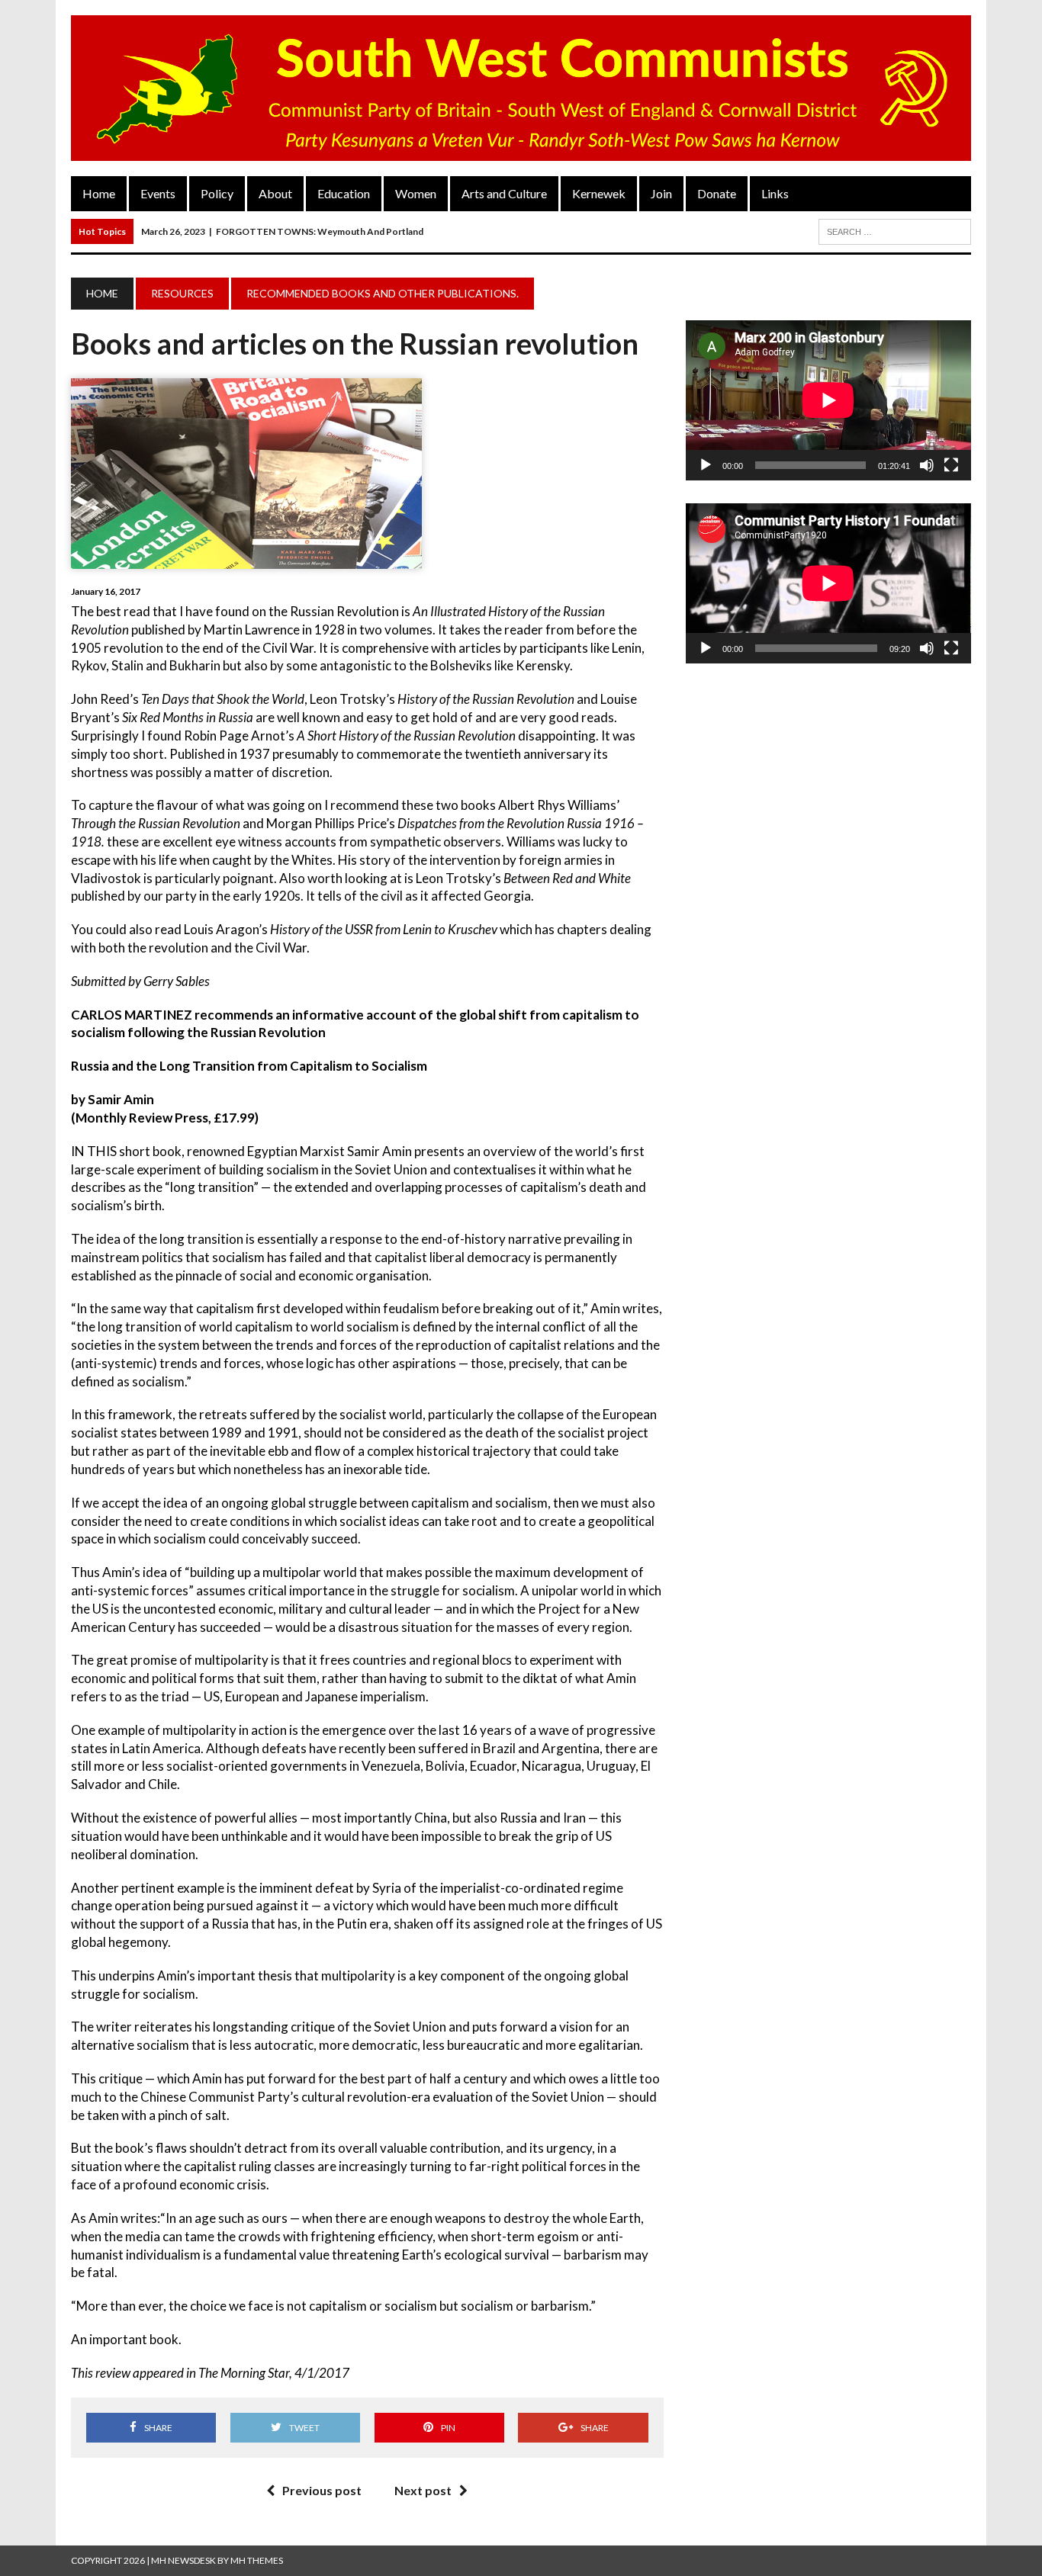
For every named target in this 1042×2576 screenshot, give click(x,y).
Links (775, 193)
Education (344, 193)
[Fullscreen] (951, 465)
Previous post (322, 2490)
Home (99, 193)
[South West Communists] (521, 88)
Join (661, 193)
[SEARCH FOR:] (895, 230)
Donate (717, 193)
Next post (423, 2490)
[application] (828, 400)
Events (158, 193)
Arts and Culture (504, 193)
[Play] (706, 465)
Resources (182, 293)
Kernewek (599, 193)
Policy (217, 193)
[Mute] (927, 465)
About (275, 193)
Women (416, 193)
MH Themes (257, 2560)
